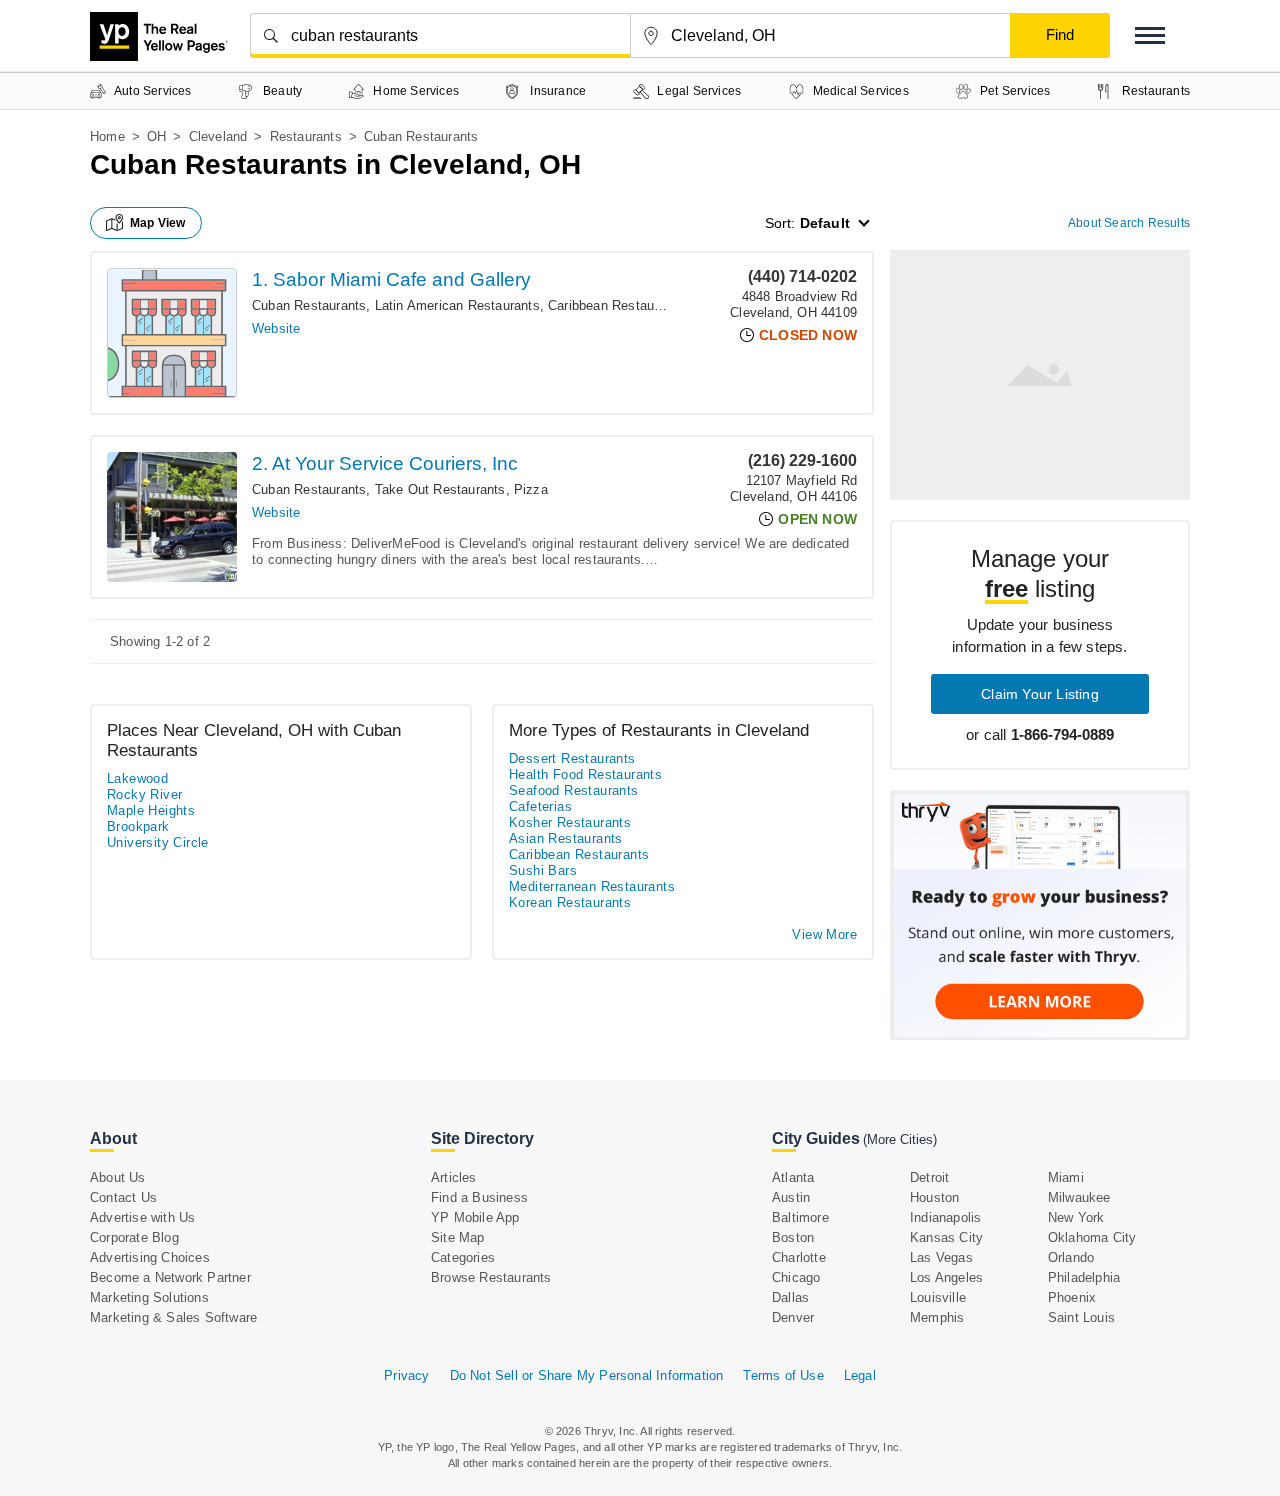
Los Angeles (946, 1277)
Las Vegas (941, 1257)
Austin (791, 1197)
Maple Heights (151, 810)
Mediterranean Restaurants (592, 886)
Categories (463, 1257)
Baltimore (800, 1217)
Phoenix (1072, 1297)
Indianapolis (945, 1217)
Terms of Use (783, 1375)
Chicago (796, 1277)
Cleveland (218, 136)
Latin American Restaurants (457, 305)
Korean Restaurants (570, 902)
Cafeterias (540, 806)
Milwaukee (1079, 1197)
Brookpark (138, 826)
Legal (860, 1375)
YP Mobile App (475, 1217)
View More (824, 934)
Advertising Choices (150, 1257)
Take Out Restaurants (440, 489)
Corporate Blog (134, 1237)
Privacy (406, 1375)
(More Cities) (900, 1139)
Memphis (937, 1317)
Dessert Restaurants (572, 758)
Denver (793, 1317)
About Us (118, 1177)
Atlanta (793, 1177)
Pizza (531, 489)
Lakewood (137, 778)
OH (156, 136)
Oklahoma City (1092, 1237)
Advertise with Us (142, 1217)
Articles (454, 1177)
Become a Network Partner (170, 1277)
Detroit (929, 1177)
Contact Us (123, 1197)
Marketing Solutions (149, 1297)
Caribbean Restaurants (616, 305)
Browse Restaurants (491, 1277)
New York (1076, 1217)
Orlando (1071, 1257)
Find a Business (479, 1197)
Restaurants (306, 136)
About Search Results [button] (1129, 223)
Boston (793, 1237)
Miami (1066, 1177)
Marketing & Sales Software (173, 1317)
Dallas (790, 1297)
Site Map (458, 1237)
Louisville (938, 1297)
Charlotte (799, 1257)
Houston (934, 1197)
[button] (1150, 35)
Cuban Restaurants (309, 305)
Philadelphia (1084, 1277)
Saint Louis (1081, 1317)
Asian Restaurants (566, 838)
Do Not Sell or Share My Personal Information (587, 1375)
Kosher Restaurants (570, 822)
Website (276, 328)
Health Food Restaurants (585, 774)
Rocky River (144, 794)
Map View (158, 223)
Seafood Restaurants (574, 790)
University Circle (158, 842)
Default (825, 223)
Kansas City (946, 1237)
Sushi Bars (543, 870)
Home (107, 136)
